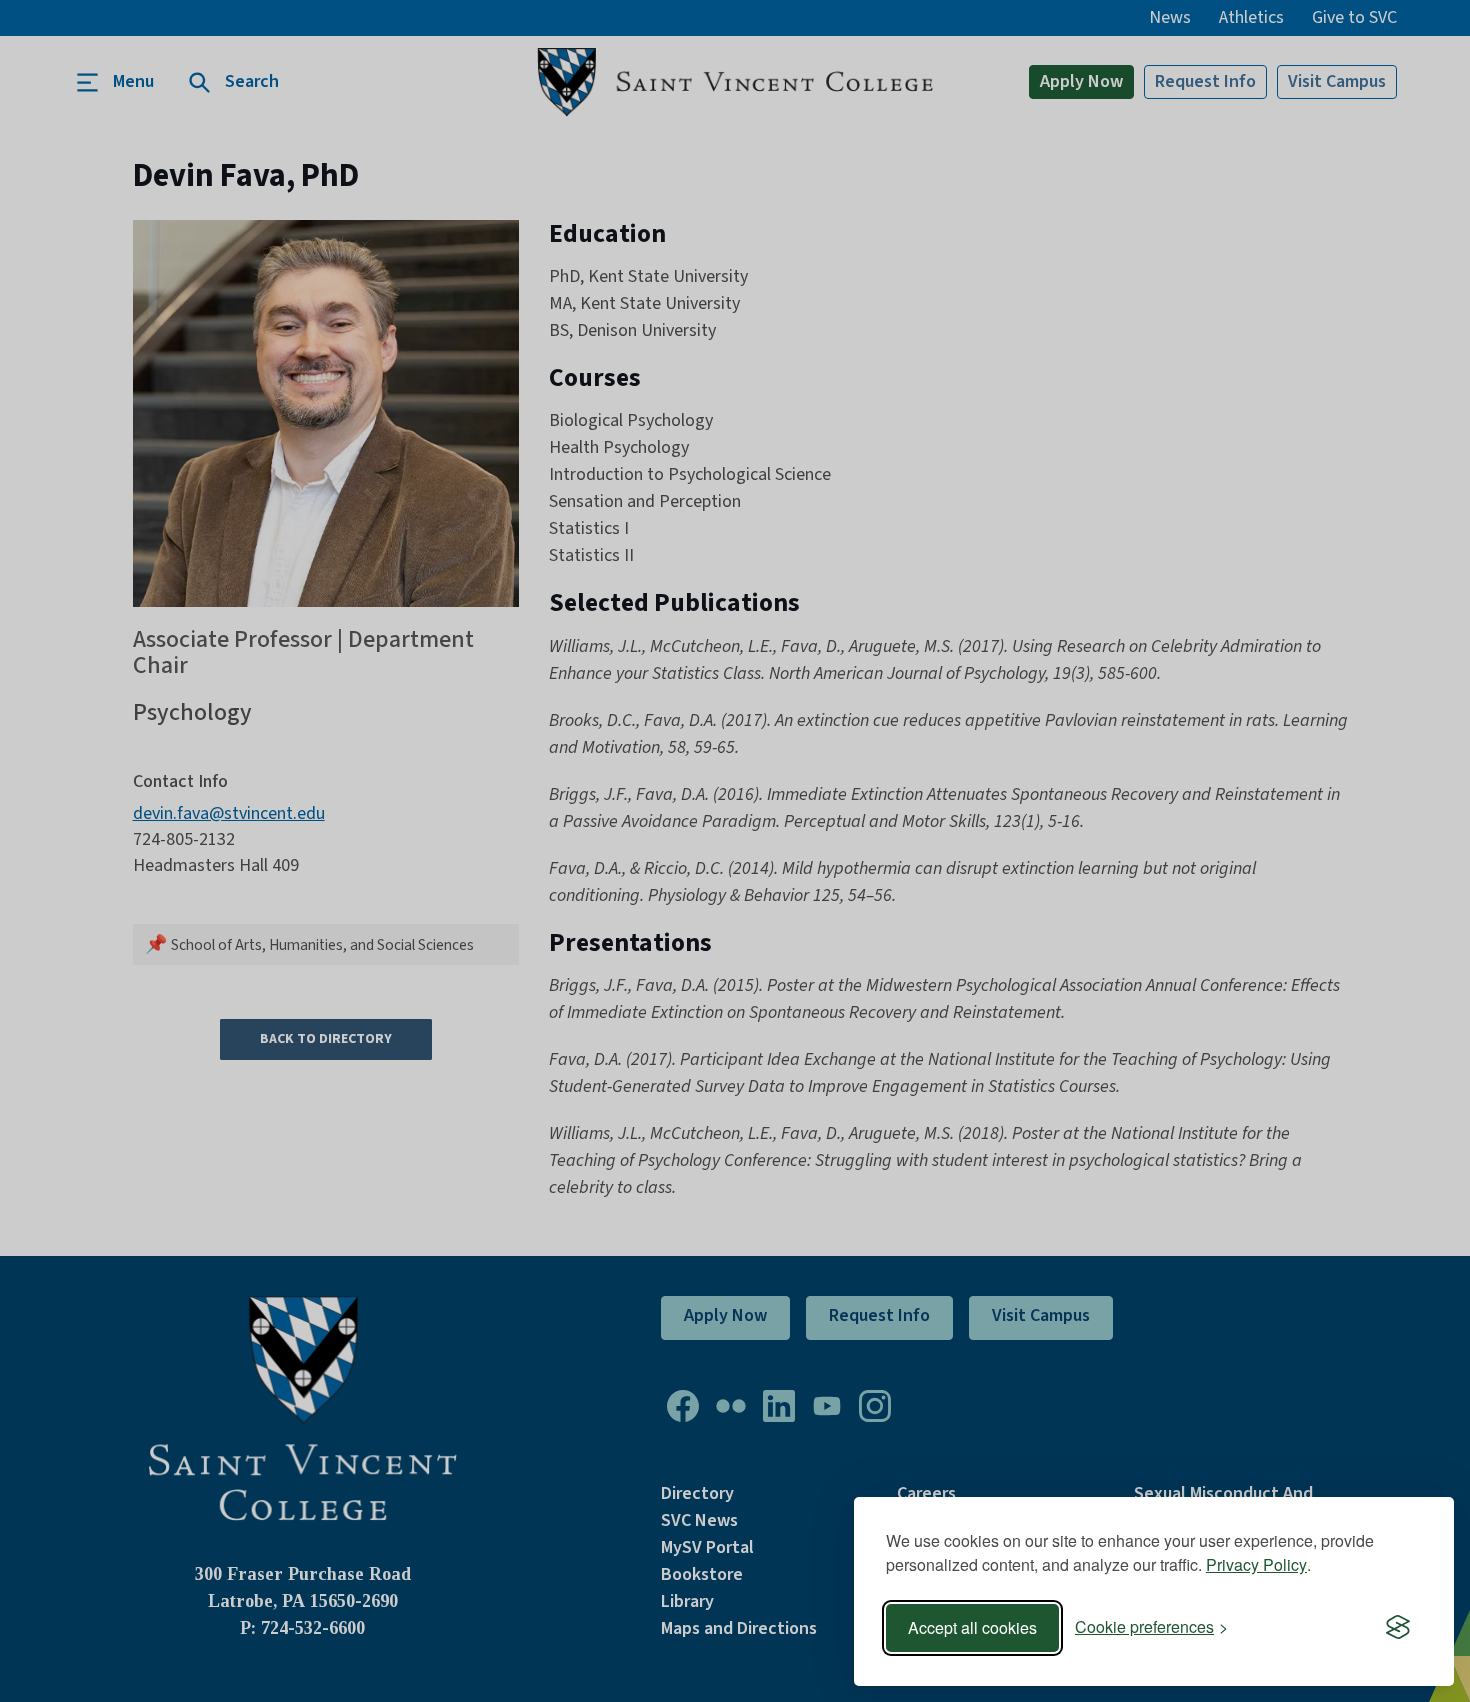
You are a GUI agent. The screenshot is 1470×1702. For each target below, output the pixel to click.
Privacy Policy (1256, 1564)
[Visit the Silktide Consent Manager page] (1398, 1628)
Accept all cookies (972, 1627)
